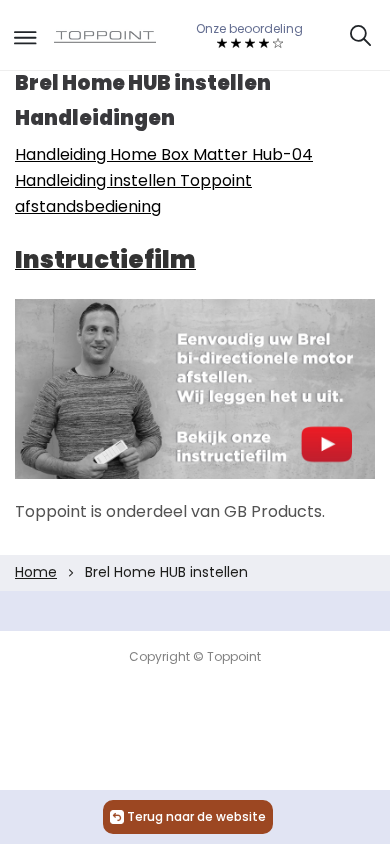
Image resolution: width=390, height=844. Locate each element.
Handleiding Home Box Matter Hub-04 (164, 154)
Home (36, 572)
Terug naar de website (196, 816)
